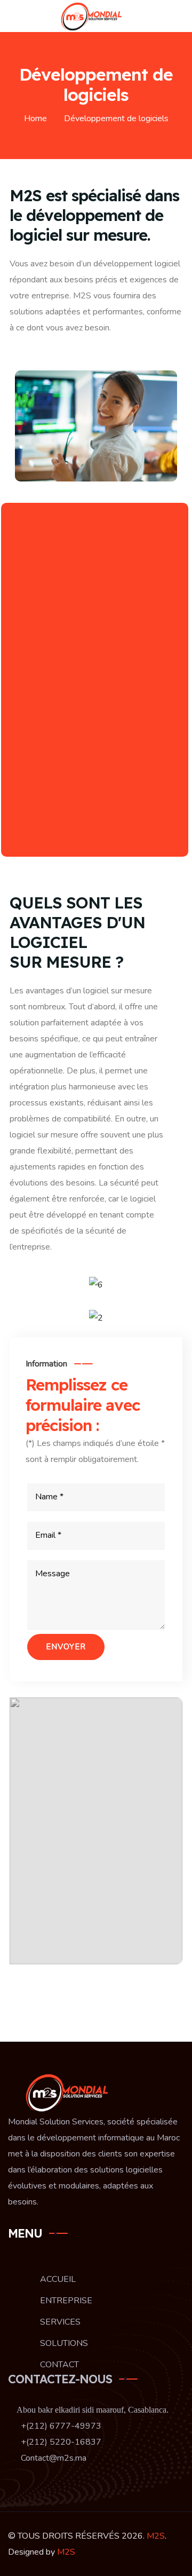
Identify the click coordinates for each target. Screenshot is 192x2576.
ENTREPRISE (66, 2301)
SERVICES (60, 2322)
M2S (156, 2536)
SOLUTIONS (64, 2343)
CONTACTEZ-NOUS (60, 2379)
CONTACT (59, 2365)
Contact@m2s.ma (53, 2458)
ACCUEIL (58, 2279)
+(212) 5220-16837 (60, 2442)
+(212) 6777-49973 (60, 2426)
